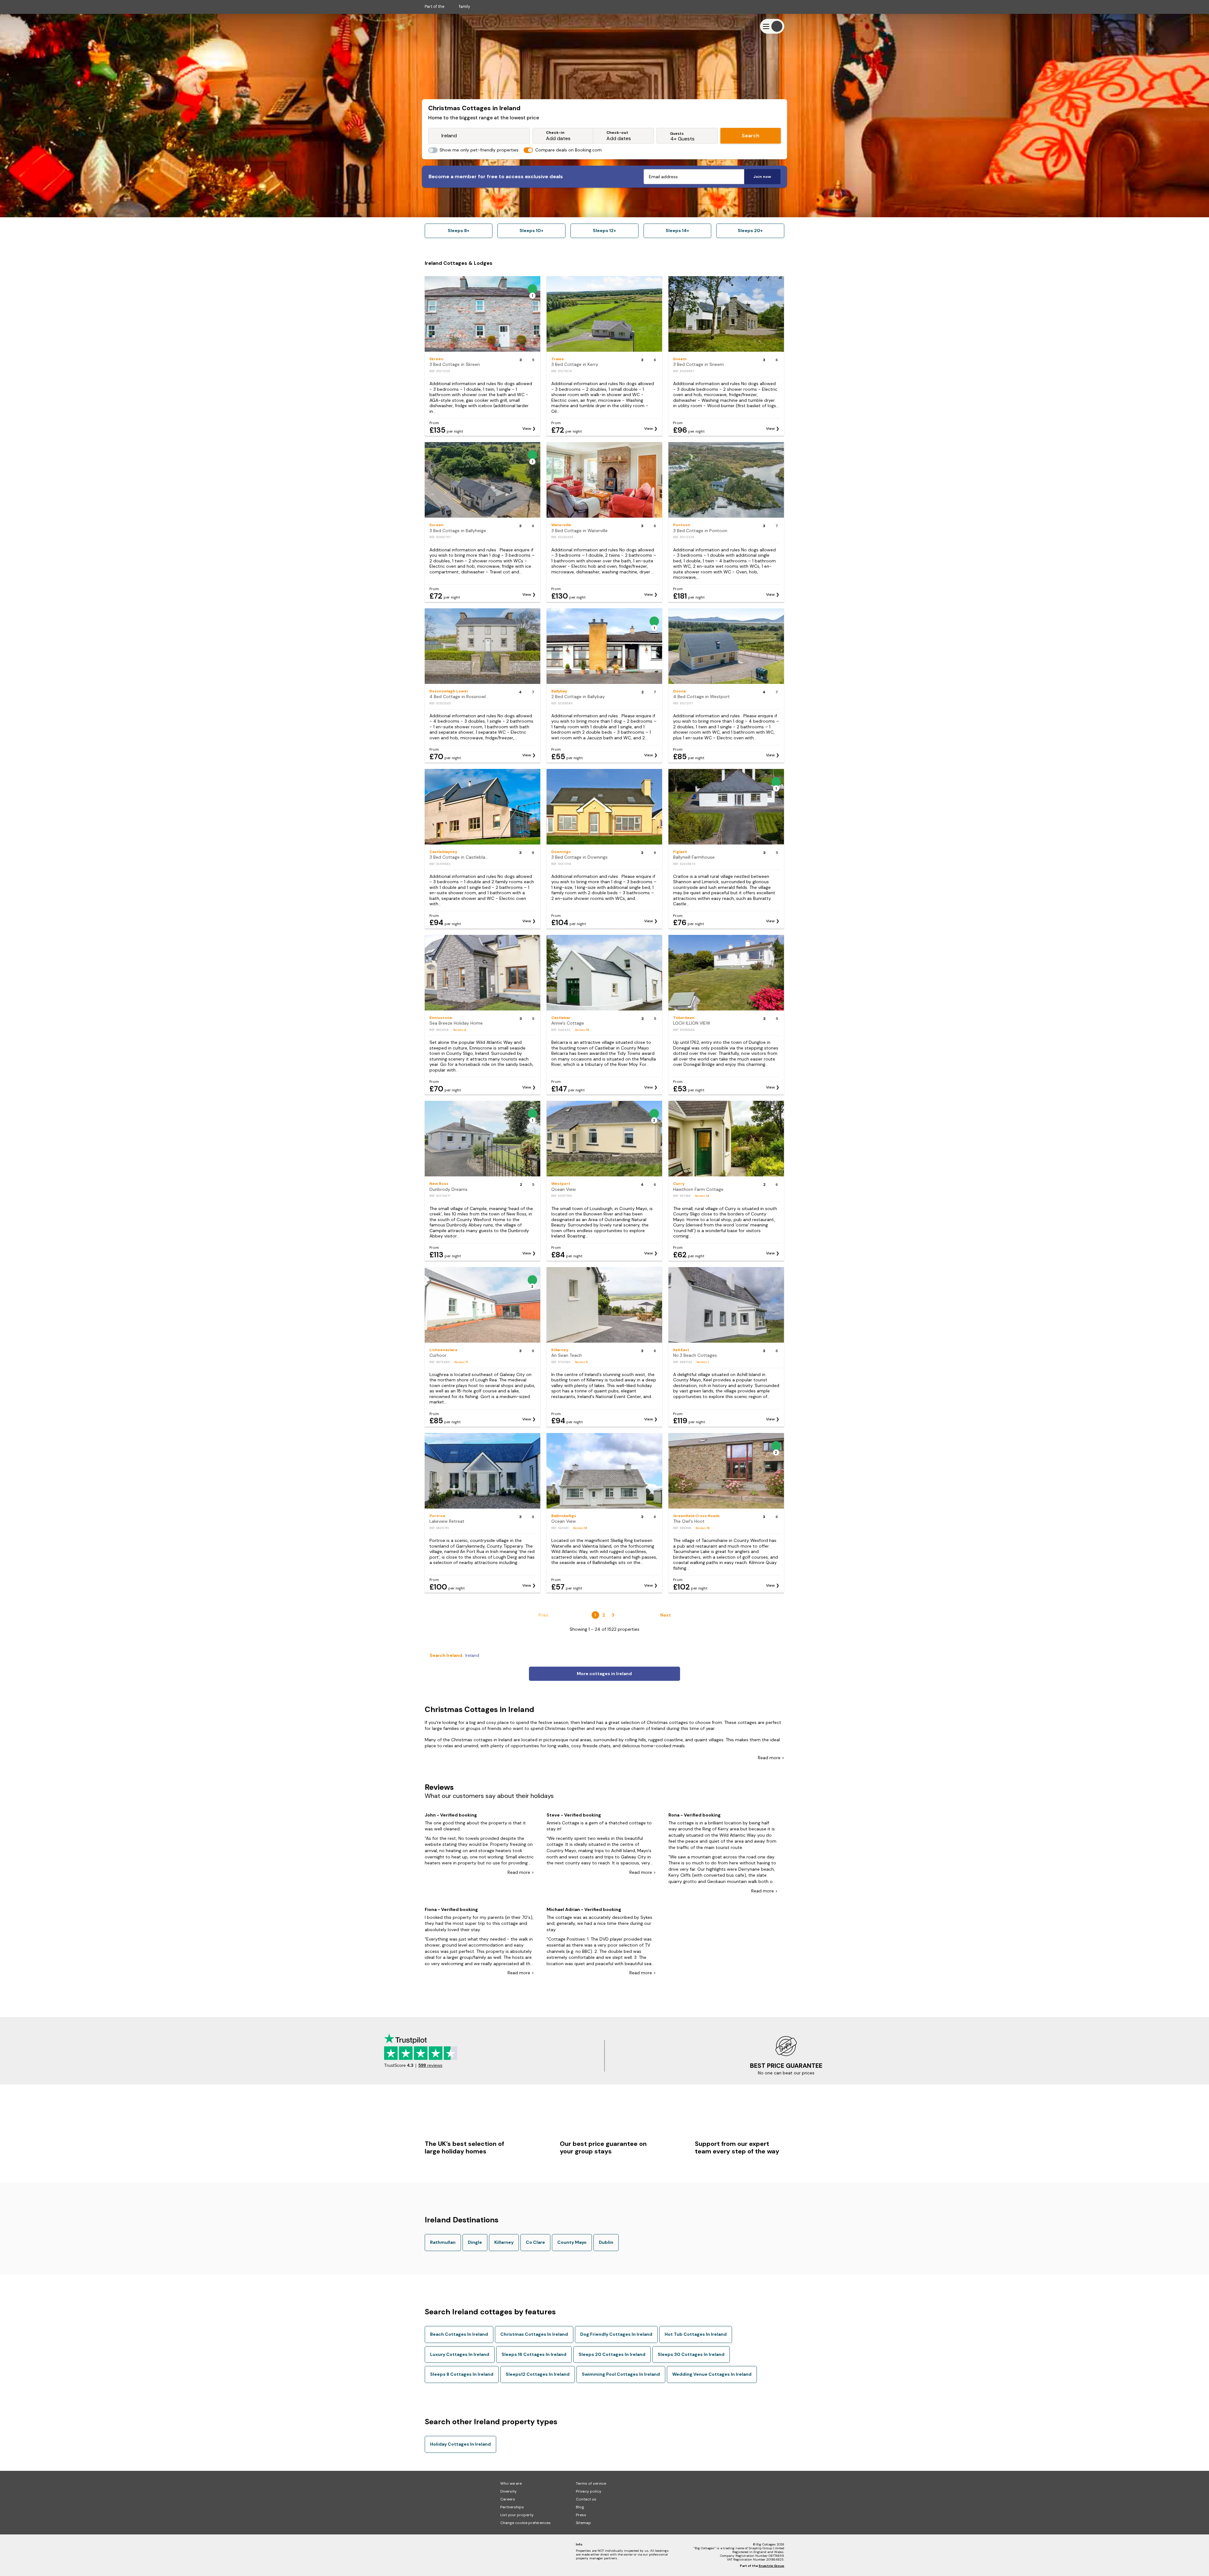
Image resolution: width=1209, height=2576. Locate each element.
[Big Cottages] (444, 26)
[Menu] (772, 26)
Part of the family (447, 6)
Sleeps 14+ (677, 230)
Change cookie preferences (525, 2523)
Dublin (606, 2242)
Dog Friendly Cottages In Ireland (616, 2334)
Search (751, 136)
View (527, 429)
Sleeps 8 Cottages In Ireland (462, 2374)
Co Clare (535, 2242)
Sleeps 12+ (604, 230)
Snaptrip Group (771, 2566)
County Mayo (572, 2242)
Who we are (511, 2483)
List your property (517, 2515)
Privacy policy (589, 2491)
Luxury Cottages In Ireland (460, 2354)
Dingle (475, 2242)
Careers (508, 2499)
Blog (580, 2507)
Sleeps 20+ (750, 230)
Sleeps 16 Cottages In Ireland (534, 2354)
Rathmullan (443, 2242)
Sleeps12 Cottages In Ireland (538, 2374)
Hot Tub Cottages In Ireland (696, 2334)
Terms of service (591, 2483)
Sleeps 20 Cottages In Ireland (612, 2354)
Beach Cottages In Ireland (459, 2334)
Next (666, 1615)
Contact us (586, 2499)
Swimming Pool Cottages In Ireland (621, 2374)
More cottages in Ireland (604, 1674)
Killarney (504, 2242)
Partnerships (512, 2507)
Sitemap (583, 2523)
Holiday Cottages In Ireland (460, 2444)
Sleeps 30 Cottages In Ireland (691, 2354)
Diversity (508, 2491)
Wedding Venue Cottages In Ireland (712, 2374)
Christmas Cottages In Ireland (534, 2334)
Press (581, 2515)
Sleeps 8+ (459, 230)
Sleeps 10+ (531, 230)
